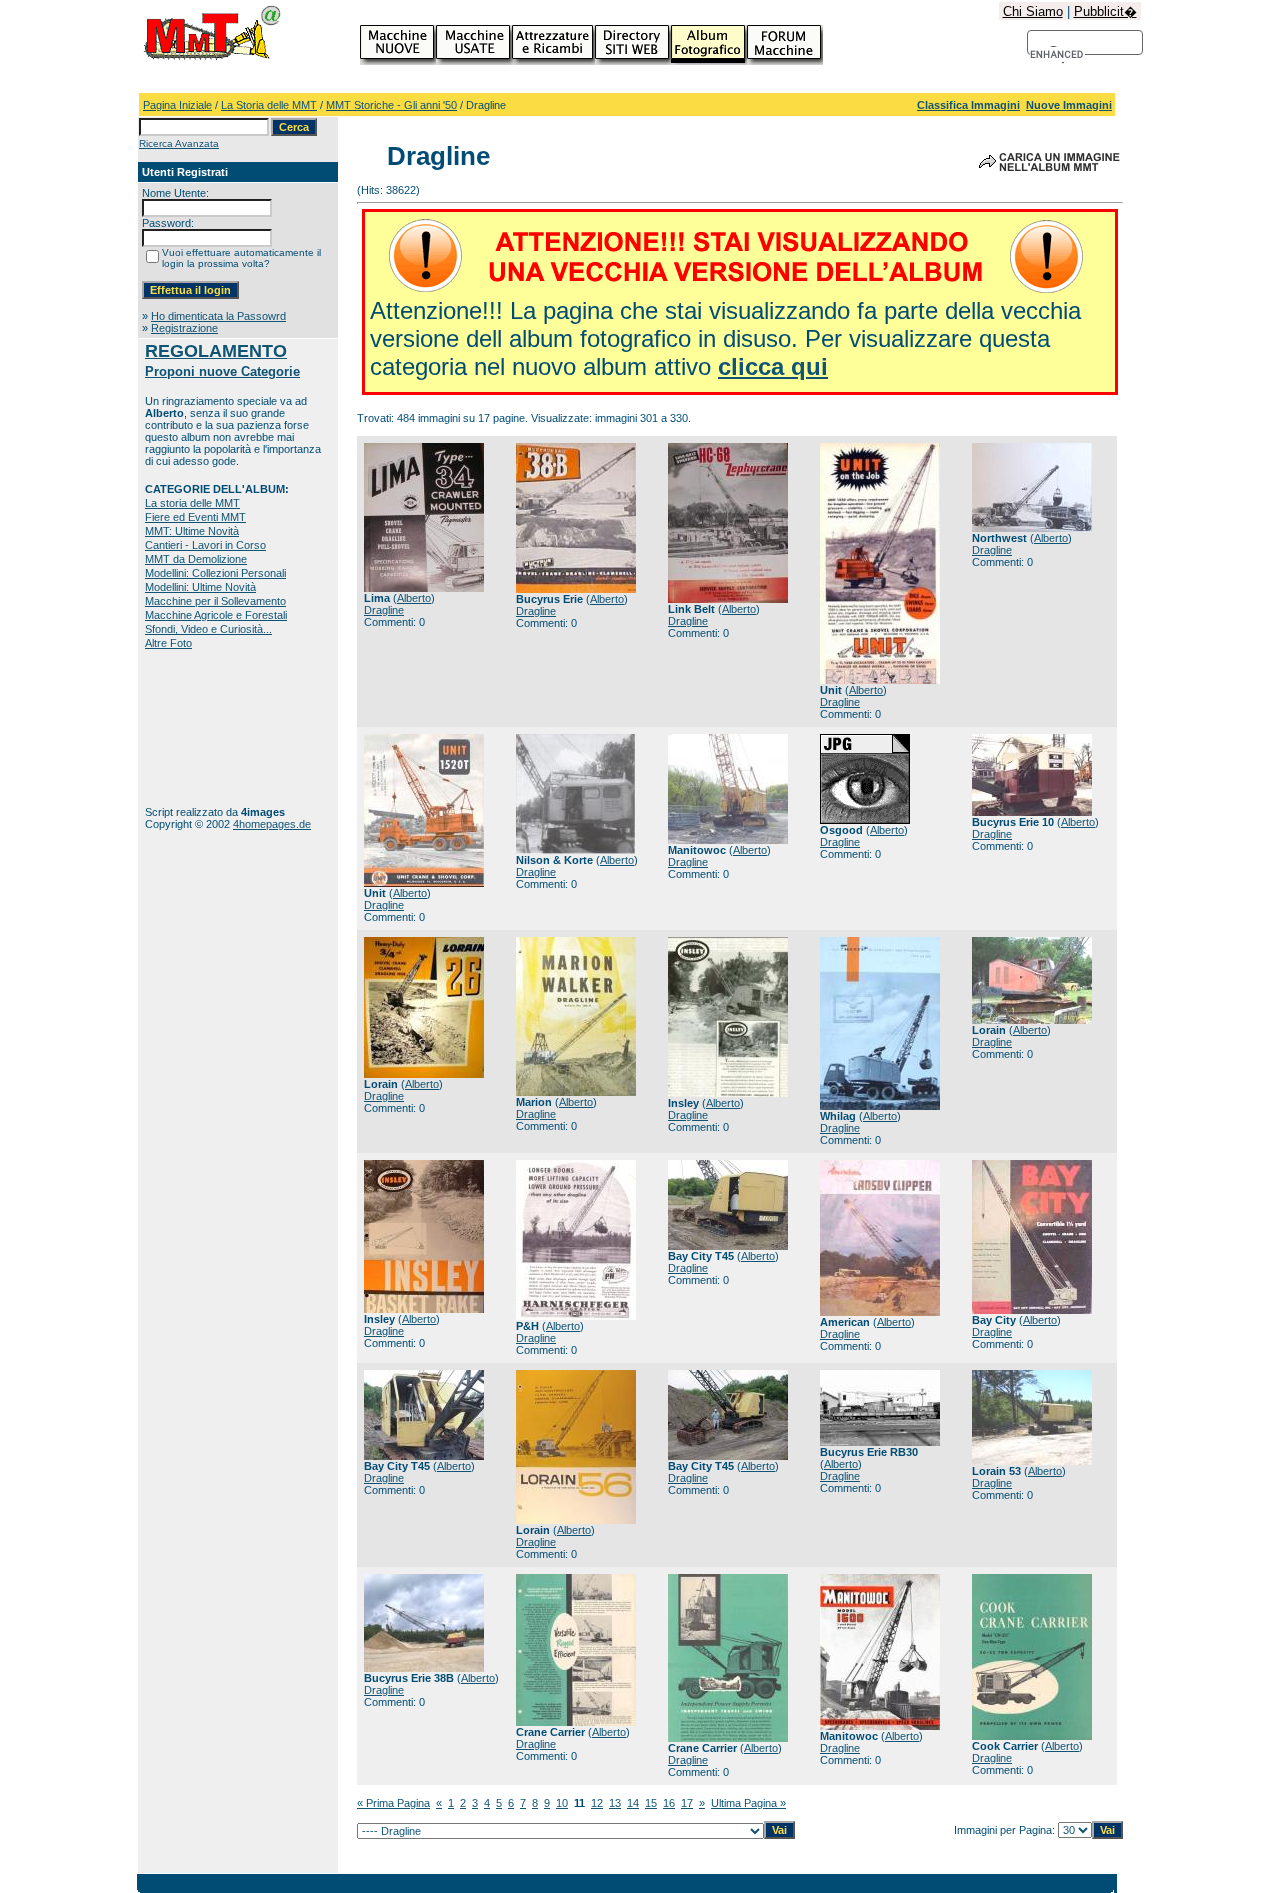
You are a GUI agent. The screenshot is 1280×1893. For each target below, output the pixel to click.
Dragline (384, 610)
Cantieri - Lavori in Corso (205, 545)
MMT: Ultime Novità (192, 531)
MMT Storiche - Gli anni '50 (391, 105)
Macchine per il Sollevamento (215, 601)
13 (615, 1803)
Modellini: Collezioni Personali (215, 573)
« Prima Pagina (393, 1803)
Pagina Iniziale (177, 105)
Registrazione (184, 328)
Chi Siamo (1033, 11)
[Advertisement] (207, 727)
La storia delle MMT (192, 503)
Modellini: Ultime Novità (200, 587)
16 (669, 1803)
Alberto (414, 598)
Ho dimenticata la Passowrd (218, 316)
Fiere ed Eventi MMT (195, 517)
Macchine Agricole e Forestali (216, 615)
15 (651, 1803)
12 (597, 1803)
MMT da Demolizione (196, 559)
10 (562, 1803)
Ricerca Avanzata (179, 143)
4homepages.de (272, 824)
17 (687, 1803)
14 (633, 1803)
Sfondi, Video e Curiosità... (208, 629)
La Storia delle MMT (269, 105)
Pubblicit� (1105, 11)
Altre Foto (168, 643)
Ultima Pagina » (748, 1803)
